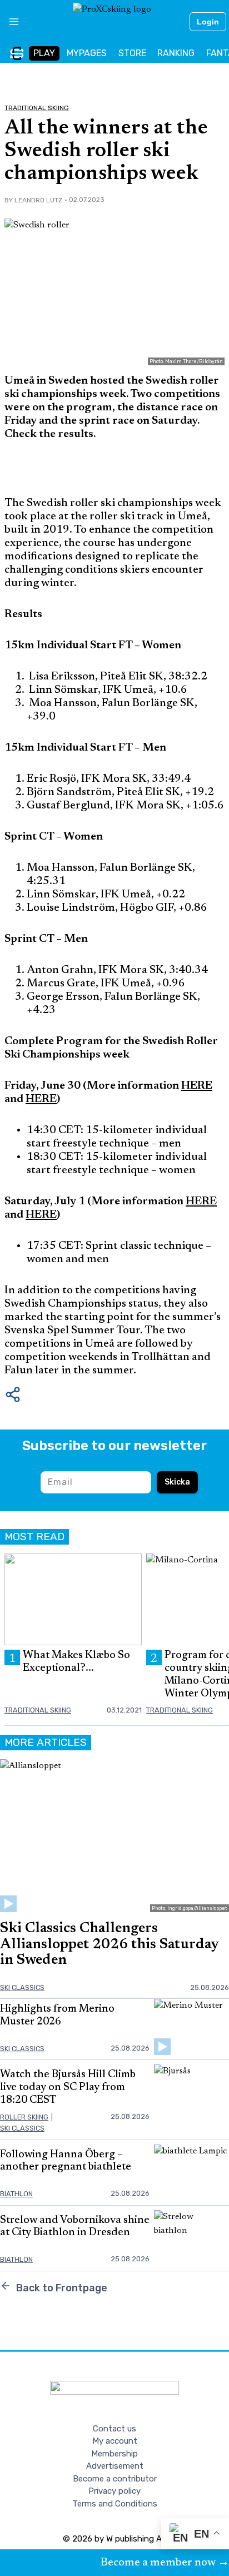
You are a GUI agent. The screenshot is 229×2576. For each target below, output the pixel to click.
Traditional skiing (37, 108)
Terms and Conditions (115, 2504)
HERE (41, 1099)
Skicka (177, 1482)
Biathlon (16, 2194)
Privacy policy (114, 2491)
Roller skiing (24, 2117)
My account (115, 2441)
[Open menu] (10, 22)
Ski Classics (22, 1987)
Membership (114, 2454)
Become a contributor (115, 2479)
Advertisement (115, 2466)
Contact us (114, 2429)
